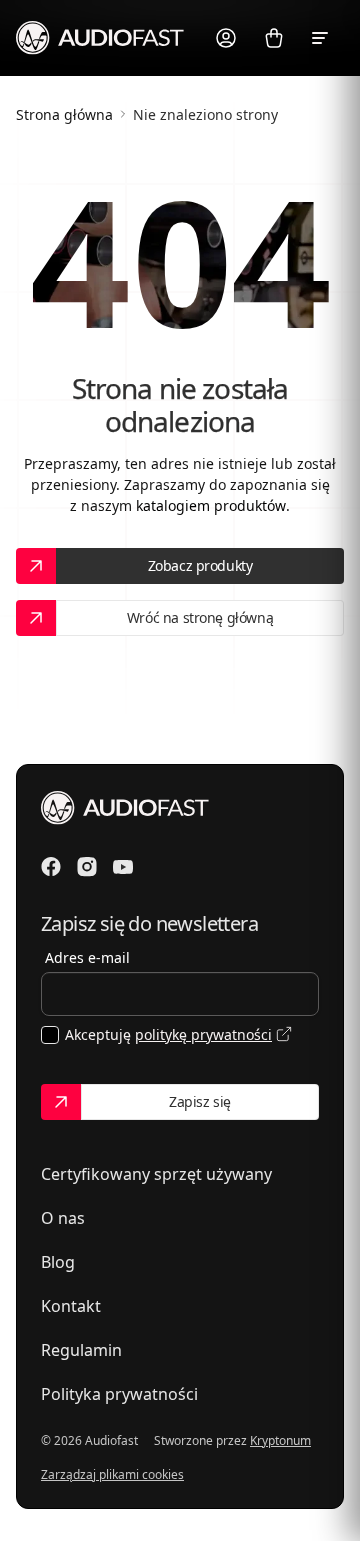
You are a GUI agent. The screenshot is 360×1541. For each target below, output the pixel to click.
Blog (58, 1262)
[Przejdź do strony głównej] (100, 37)
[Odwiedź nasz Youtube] (123, 867)
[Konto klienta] (226, 38)
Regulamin (81, 1350)
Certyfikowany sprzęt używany (156, 1174)
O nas (63, 1218)
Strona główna (64, 114)
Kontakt (71, 1306)
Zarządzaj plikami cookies (112, 1474)
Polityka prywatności (119, 1394)
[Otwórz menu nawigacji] (322, 38)
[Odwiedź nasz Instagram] (87, 867)
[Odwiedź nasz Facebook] (51, 867)
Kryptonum (280, 1440)
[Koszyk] (274, 38)
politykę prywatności (203, 1034)
